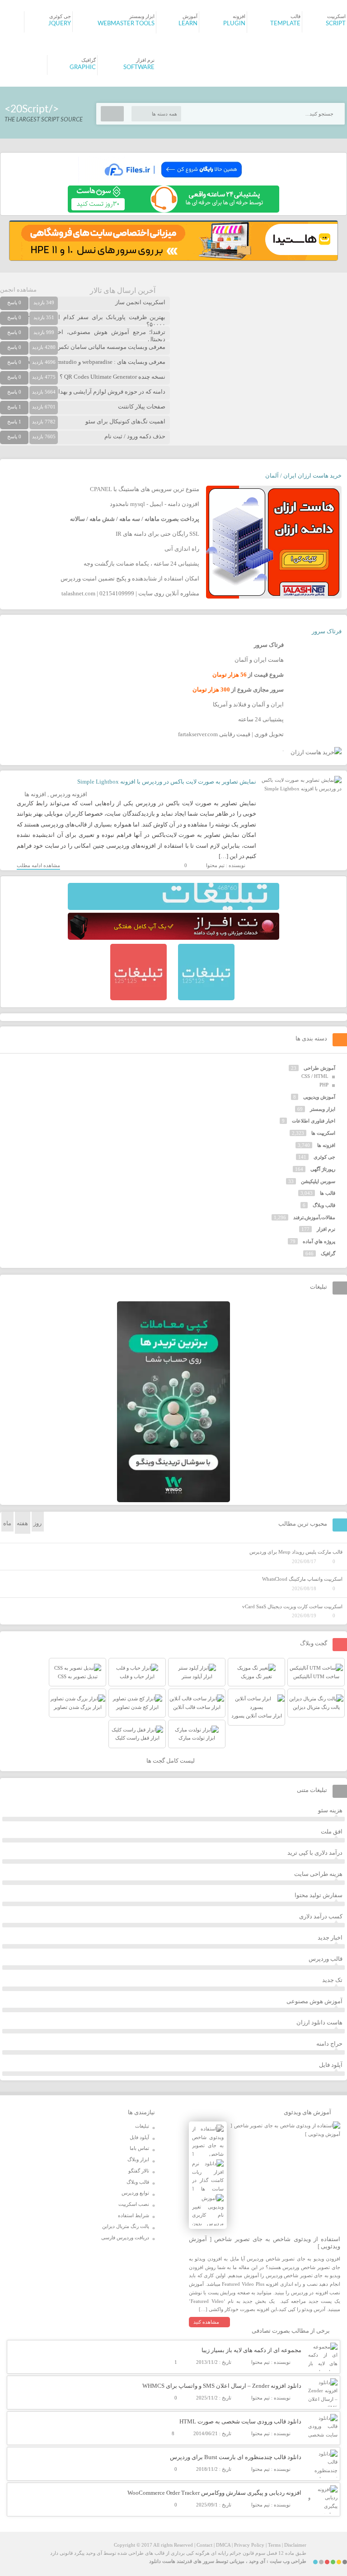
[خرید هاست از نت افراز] (173, 938)
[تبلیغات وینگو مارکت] (173, 1500)
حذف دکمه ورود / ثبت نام (135, 436)
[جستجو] (112, 114)
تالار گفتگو (139, 2171)
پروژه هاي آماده (319, 1241)
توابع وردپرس (135, 2193)
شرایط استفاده (134, 2215)
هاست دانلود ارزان (319, 2022)
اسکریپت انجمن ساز (140, 302)
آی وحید (257, 2561)
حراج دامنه (329, 2044)
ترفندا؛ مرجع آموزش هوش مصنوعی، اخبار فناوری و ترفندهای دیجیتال (83, 336)
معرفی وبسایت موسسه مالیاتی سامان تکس (111, 347)
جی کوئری (324, 1157)
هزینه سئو (330, 1810)
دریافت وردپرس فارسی (125, 2237)
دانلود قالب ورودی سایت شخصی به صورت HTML (240, 2421)
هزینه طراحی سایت (318, 1874)
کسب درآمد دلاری (321, 1916)
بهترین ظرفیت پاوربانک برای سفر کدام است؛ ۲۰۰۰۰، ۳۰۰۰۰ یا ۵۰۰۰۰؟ (83, 321)
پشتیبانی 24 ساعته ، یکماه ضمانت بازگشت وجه (141, 564)
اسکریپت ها (323, 1133)
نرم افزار (326, 1229)
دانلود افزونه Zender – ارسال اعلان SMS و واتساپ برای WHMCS (222, 2386)
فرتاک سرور (327, 631)
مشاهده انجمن (18, 290)
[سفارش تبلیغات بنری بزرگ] (173, 908)
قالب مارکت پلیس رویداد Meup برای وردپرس (296, 1552)
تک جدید (332, 1980)
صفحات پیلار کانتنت (142, 406)
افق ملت (332, 1831)
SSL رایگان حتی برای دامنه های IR (157, 534)
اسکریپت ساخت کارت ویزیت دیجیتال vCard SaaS (292, 1606)
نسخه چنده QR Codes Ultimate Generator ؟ (113, 377)
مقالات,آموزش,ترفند (314, 1217)
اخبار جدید (330, 1938)
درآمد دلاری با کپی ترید (315, 1853)
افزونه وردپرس (69, 794)
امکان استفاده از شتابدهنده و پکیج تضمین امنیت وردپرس (130, 578)
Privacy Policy (249, 2545)
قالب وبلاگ (324, 1205)
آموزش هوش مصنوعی (314, 2001)
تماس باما (139, 2148)
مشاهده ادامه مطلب (38, 865)
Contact (204, 2545)
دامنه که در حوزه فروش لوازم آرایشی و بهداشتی (106, 392)
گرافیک (328, 1253)
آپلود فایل (331, 2065)
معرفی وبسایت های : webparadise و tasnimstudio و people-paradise (83, 362)
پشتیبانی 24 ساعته (261, 719)
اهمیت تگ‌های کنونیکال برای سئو (125, 421)
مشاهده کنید (206, 2322)
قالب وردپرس (326, 1959)
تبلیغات (142, 2126)
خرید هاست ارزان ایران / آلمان (303, 476)
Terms (274, 2545)
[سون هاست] (173, 211)
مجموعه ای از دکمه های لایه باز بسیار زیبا (251, 2350)
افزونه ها (35, 794)
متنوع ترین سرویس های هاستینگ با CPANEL (145, 489)
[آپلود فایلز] (173, 181)
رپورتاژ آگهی (323, 1169)
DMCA (223, 2545)
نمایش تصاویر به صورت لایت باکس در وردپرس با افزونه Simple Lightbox (167, 782)
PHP (324, 1085)
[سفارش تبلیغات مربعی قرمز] (138, 998)
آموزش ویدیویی (319, 1097)
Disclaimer (295, 2545)
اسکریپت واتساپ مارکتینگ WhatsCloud (302, 1579)
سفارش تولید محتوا (319, 1895)
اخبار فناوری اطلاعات (314, 1121)
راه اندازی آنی (182, 549)
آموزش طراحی (319, 1068)
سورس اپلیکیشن (318, 1181)
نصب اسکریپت (134, 2204)
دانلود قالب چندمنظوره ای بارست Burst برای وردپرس (236, 2457)
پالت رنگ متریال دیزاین (126, 2226)
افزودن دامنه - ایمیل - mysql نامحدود (155, 504)
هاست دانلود (162, 2561)
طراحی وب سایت (288, 2561)
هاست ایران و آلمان (259, 660)
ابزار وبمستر (323, 1109)
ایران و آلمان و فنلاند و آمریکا (248, 704)
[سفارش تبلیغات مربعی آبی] (206, 998)
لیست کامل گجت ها (171, 1761)
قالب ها (328, 1193)
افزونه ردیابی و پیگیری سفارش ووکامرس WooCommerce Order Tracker (214, 2493)
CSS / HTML (315, 1076)
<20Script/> (32, 109)
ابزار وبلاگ (138, 2159)
